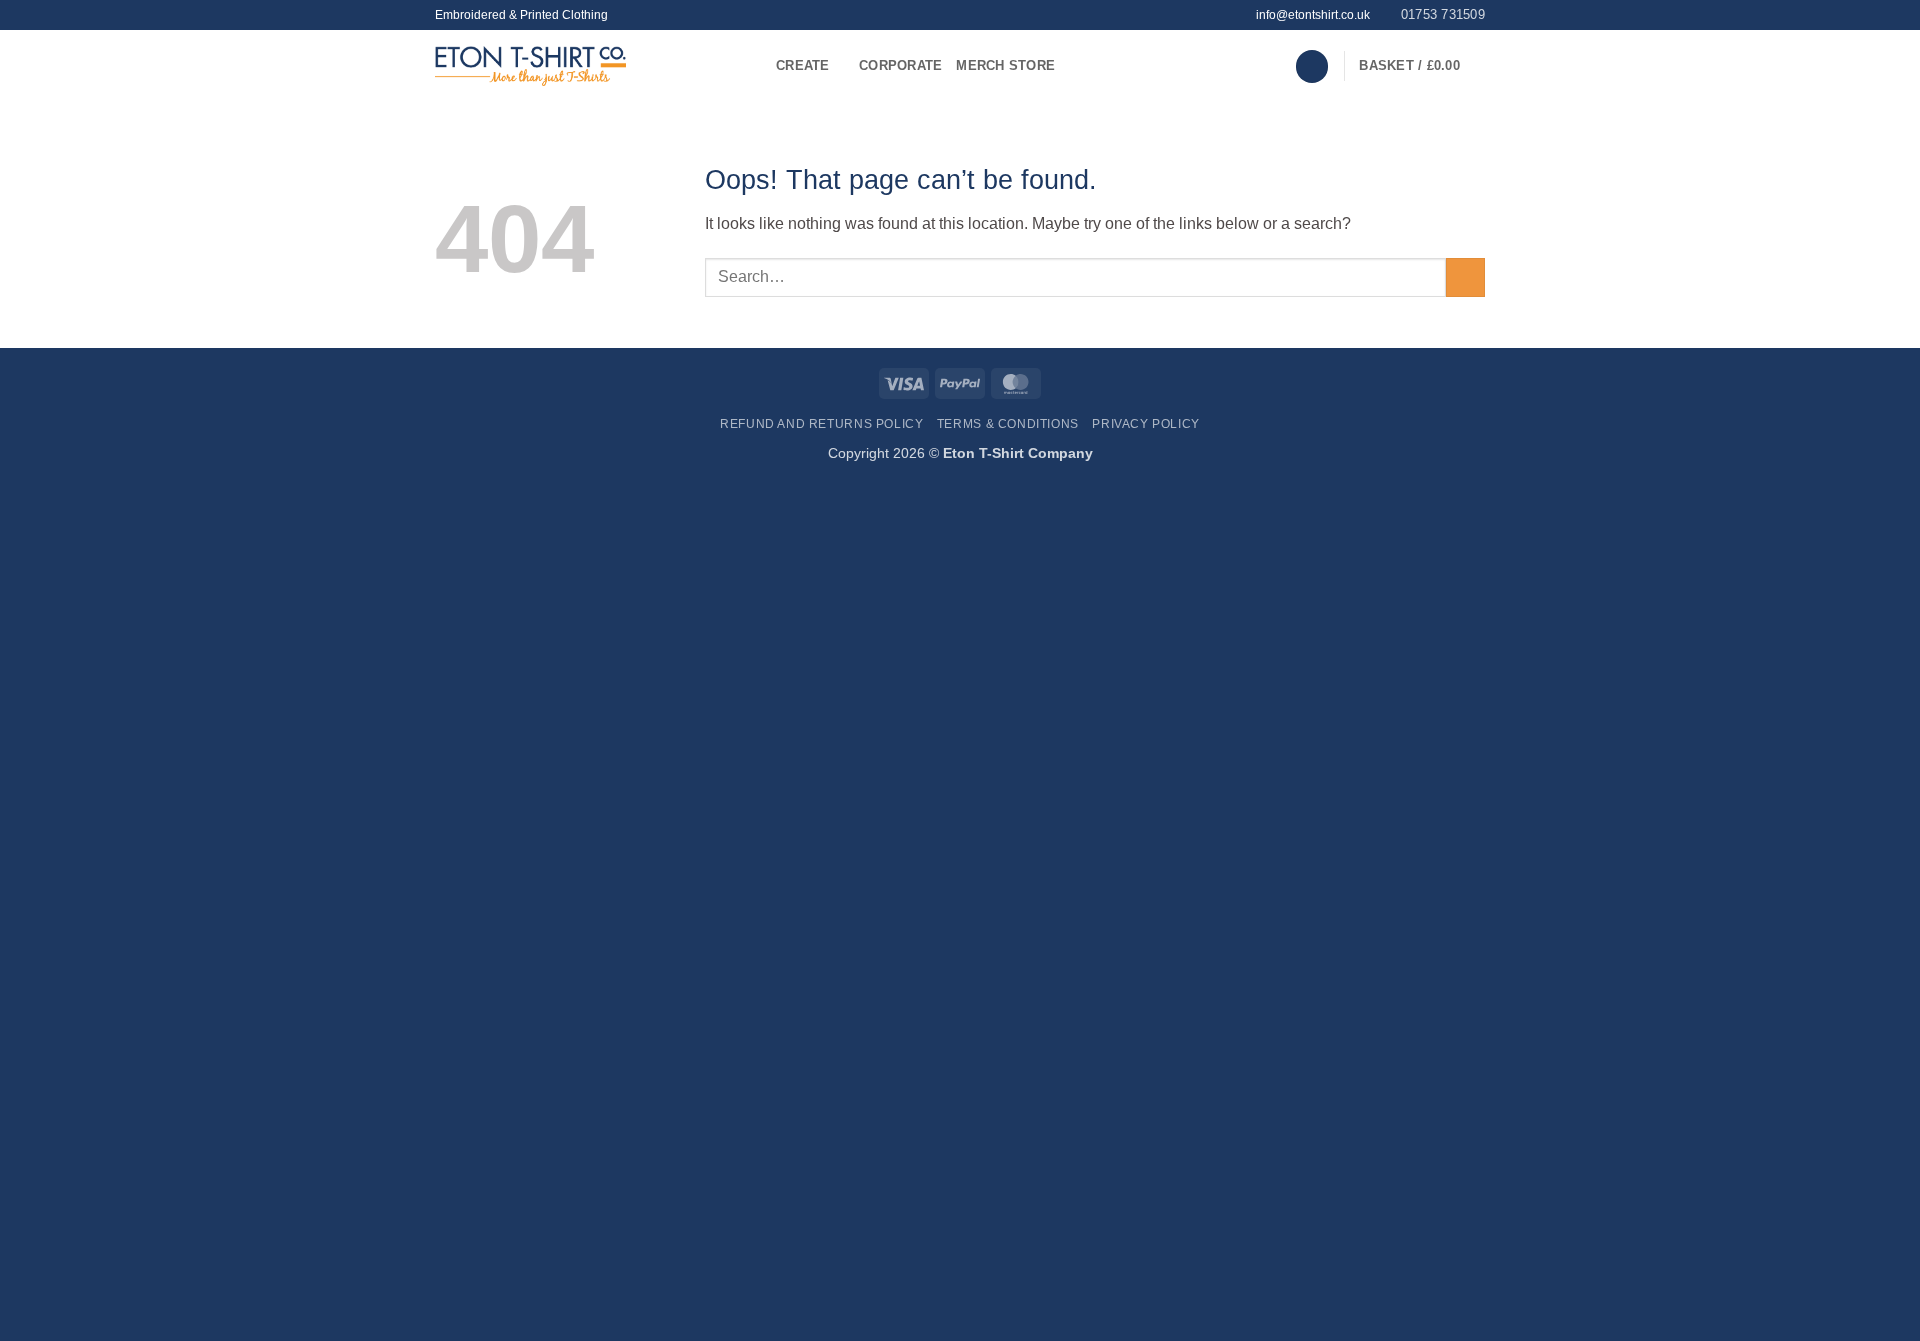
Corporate (900, 65)
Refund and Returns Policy (821, 424)
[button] (1422, 66)
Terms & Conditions (1008, 424)
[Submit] (1465, 277)
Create (803, 65)
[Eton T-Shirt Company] (590, 66)
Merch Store (1005, 65)
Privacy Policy (1146, 424)
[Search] (1312, 66)
